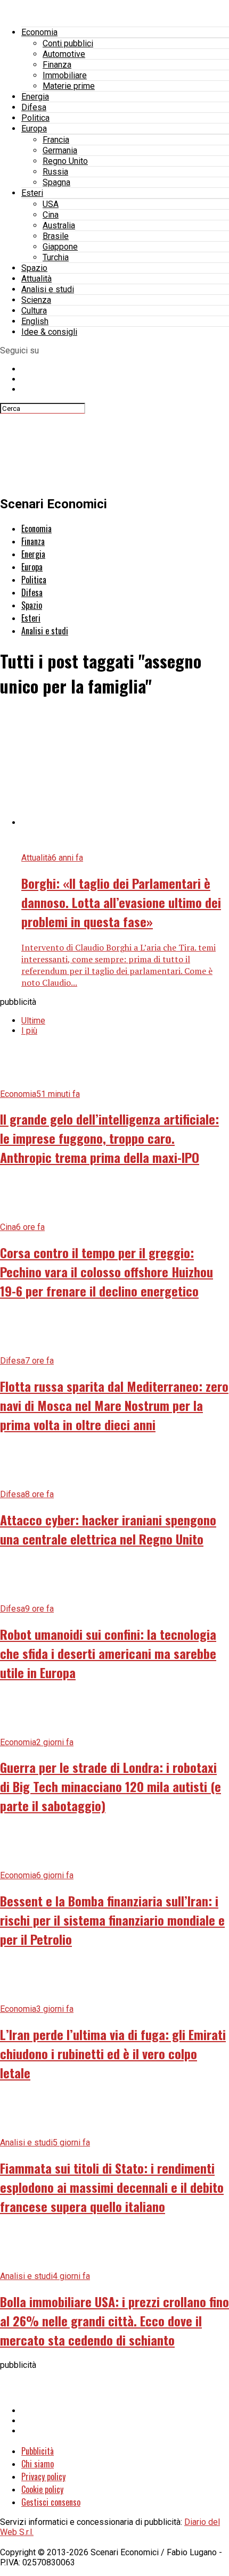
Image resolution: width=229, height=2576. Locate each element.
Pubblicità (38, 2451)
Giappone (60, 247)
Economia (39, 32)
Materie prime (69, 86)
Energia (35, 97)
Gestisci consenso (51, 2502)
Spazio (34, 268)
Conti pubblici (68, 43)
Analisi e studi (48, 289)
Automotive (64, 54)
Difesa (34, 107)
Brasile (56, 236)
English (35, 321)
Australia (59, 225)
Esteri (32, 193)
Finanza (57, 65)
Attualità (36, 279)
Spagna (56, 182)
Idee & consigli (49, 332)
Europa (34, 129)
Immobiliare (65, 75)
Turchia (56, 257)
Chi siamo (38, 2464)
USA (51, 204)
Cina (51, 215)
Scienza (36, 300)
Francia (56, 140)
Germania (60, 150)
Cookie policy (42, 2489)
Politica (35, 118)
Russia (55, 172)
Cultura (34, 311)
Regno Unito (65, 161)
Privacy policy (43, 2476)
